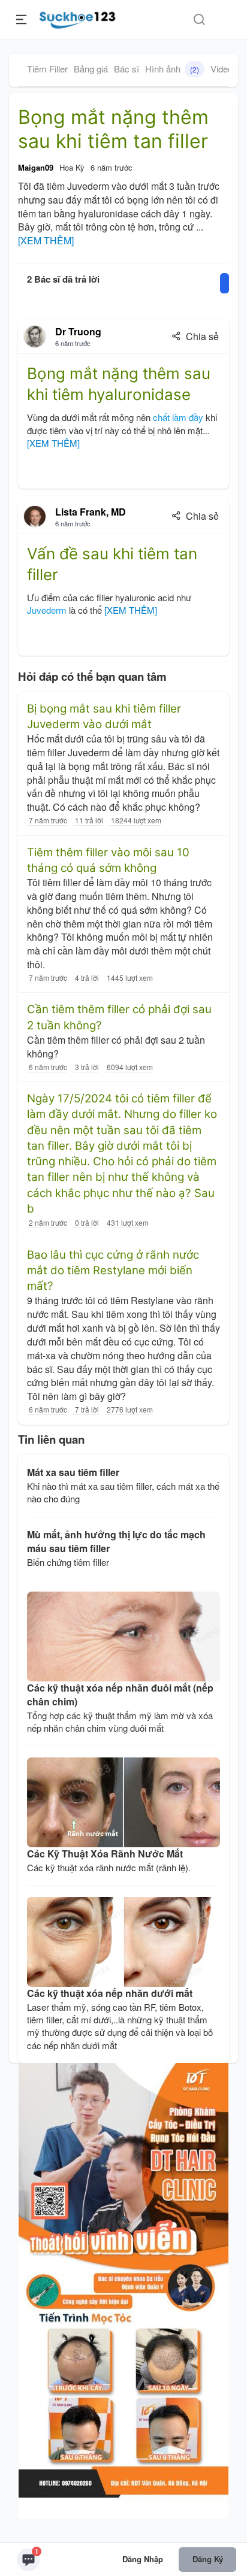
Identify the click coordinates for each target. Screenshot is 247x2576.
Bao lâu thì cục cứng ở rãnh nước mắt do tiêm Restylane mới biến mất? (113, 1271)
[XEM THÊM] (46, 241)
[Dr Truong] (35, 337)
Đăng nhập (143, 2559)
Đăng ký (208, 2559)
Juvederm (47, 610)
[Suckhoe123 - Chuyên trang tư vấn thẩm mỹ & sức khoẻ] (78, 18)
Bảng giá (91, 69)
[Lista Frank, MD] (35, 517)
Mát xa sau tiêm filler (73, 1472)
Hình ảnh (172, 69)
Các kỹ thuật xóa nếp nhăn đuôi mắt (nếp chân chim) (120, 1695)
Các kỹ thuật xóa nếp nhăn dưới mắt (110, 1993)
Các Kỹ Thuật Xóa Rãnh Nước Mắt (105, 1854)
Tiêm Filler (47, 69)
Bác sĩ (126, 69)
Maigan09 (36, 167)
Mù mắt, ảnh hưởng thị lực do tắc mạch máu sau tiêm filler (116, 1541)
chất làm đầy (178, 417)
